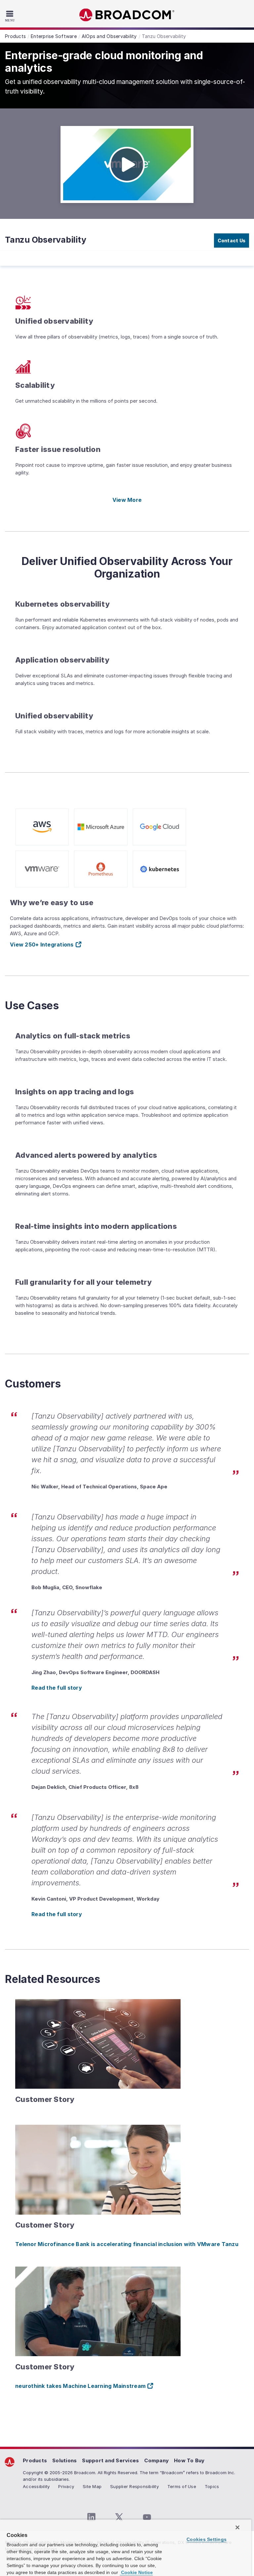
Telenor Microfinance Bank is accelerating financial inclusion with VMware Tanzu (127, 2244)
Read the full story (57, 1688)
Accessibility (36, 2486)
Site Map (92, 2486)
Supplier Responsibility (134, 2486)
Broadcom (127, 15)
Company (156, 2460)
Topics (212, 2486)
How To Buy (189, 2460)
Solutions (64, 2460)
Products (35, 2460)
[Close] (237, 2527)
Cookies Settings (207, 2539)
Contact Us (232, 241)
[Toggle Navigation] (11, 16)
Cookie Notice (136, 2572)
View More (127, 500)
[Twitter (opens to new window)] (119, 2517)
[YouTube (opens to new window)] (147, 2517)
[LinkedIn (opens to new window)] (91, 2517)
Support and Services (110, 2460)
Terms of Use (182, 2486)
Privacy (66, 2486)
